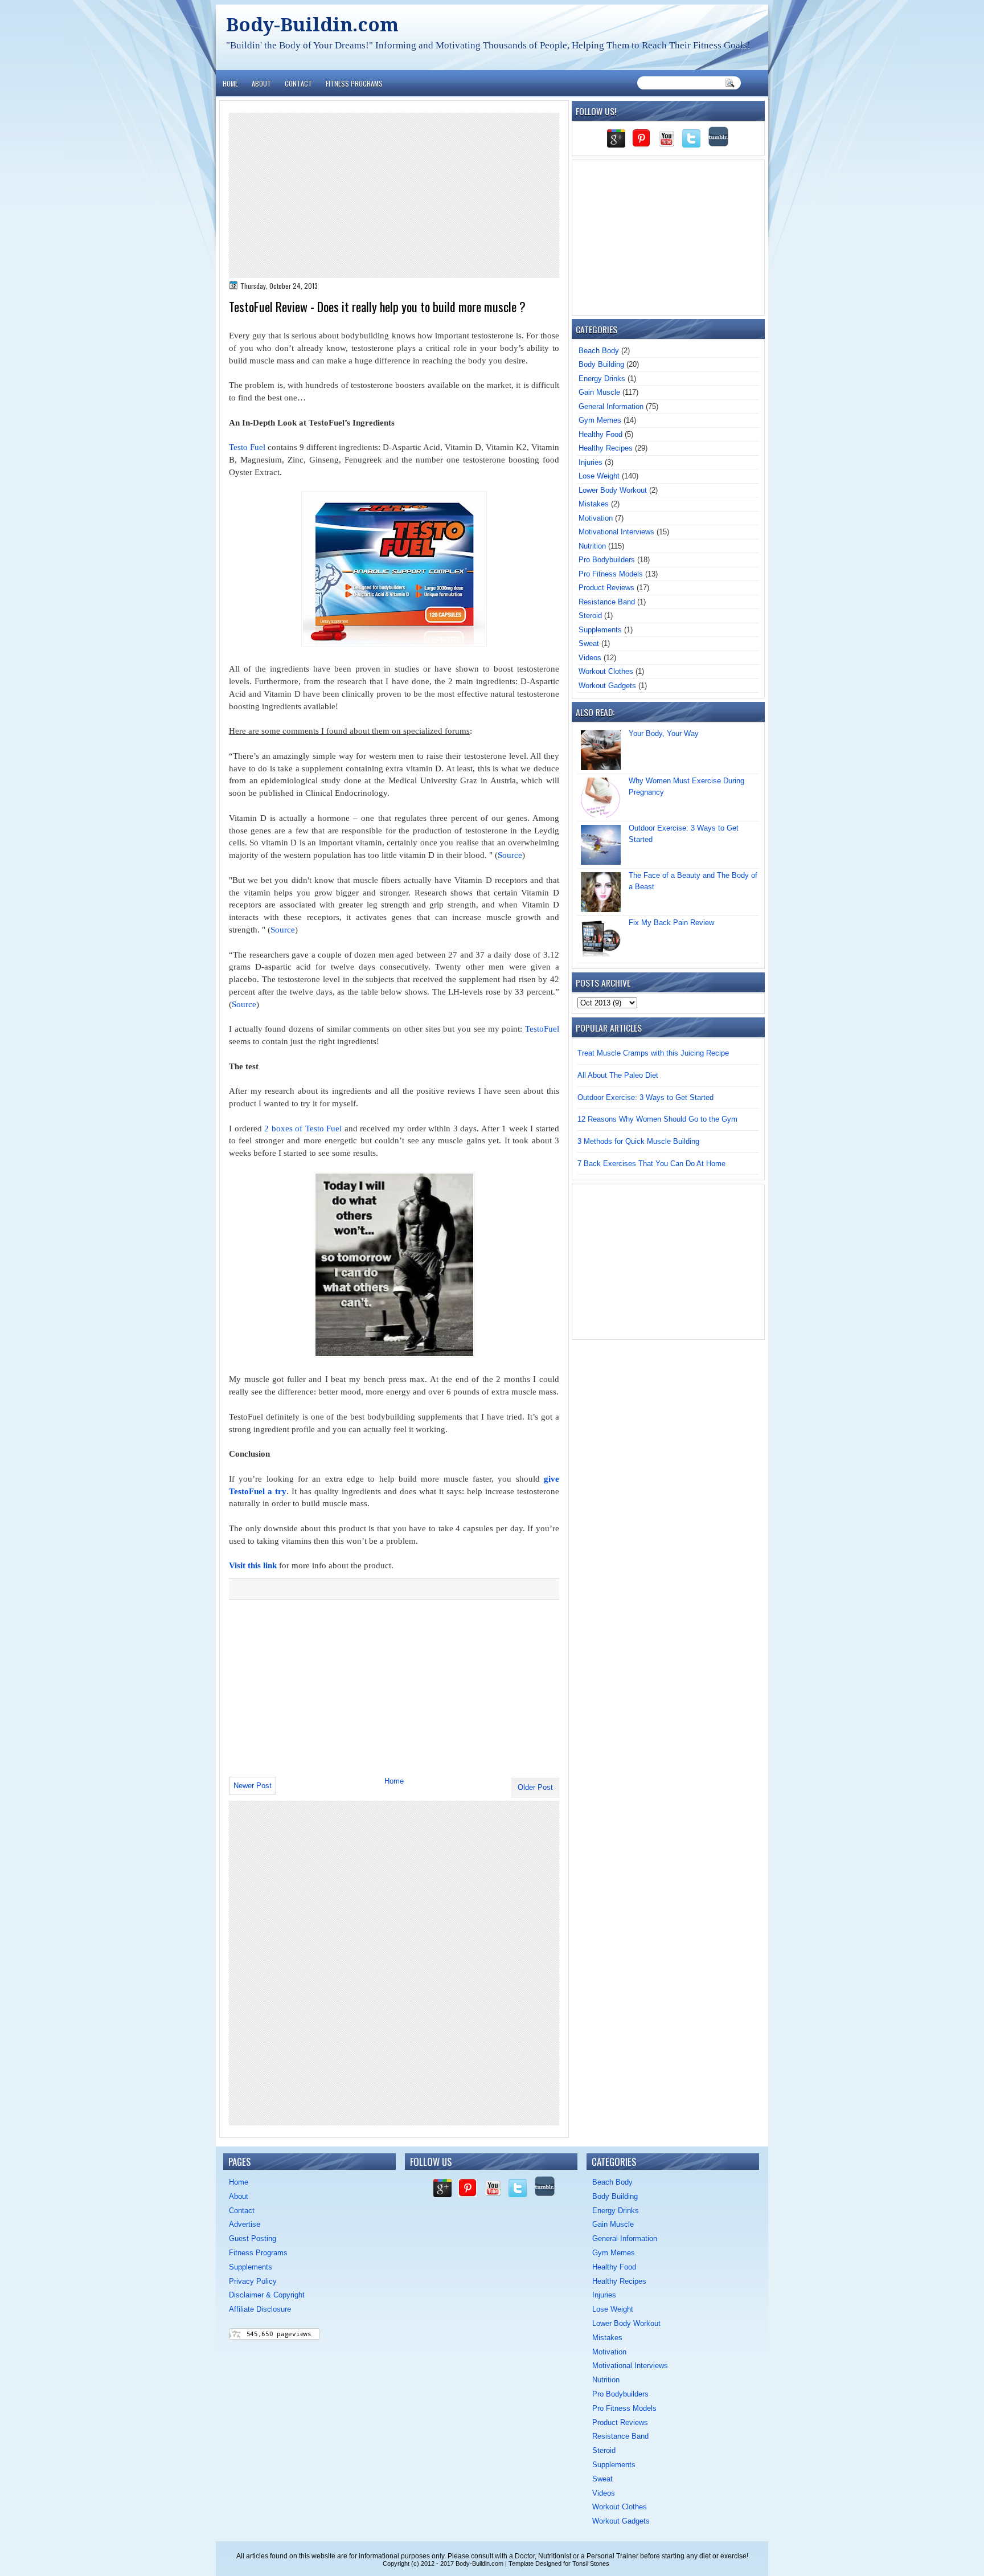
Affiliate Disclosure (260, 2309)
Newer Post (253, 1786)
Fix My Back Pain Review (671, 923)
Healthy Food (600, 434)
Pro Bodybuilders (607, 560)
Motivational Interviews (616, 532)
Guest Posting (253, 2238)
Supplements (600, 630)
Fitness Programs (354, 83)
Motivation (596, 518)
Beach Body (599, 351)
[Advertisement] (394, 195)
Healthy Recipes (606, 448)
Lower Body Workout (613, 490)
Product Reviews (606, 588)
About (261, 83)
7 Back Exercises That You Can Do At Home (651, 1164)
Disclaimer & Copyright (267, 2295)
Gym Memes (600, 420)
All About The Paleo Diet (618, 1075)
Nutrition (592, 546)
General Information (611, 406)
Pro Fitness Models (611, 574)
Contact (298, 83)
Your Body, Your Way (664, 733)
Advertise (245, 2224)
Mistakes (594, 504)
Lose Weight (599, 476)
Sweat (589, 643)
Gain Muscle (599, 392)
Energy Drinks (602, 379)
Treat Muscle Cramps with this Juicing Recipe (653, 1053)
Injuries (591, 462)
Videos (590, 658)
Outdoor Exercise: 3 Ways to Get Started (645, 1097)
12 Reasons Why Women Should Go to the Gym (657, 1119)
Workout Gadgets (607, 686)
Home (230, 83)
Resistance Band (607, 602)
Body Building (601, 364)
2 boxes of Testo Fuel (303, 1128)
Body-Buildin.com (312, 25)
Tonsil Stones (591, 2563)
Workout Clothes (606, 671)
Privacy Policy (253, 2281)
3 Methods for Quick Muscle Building (638, 1141)
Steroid (590, 616)
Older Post (535, 1787)
